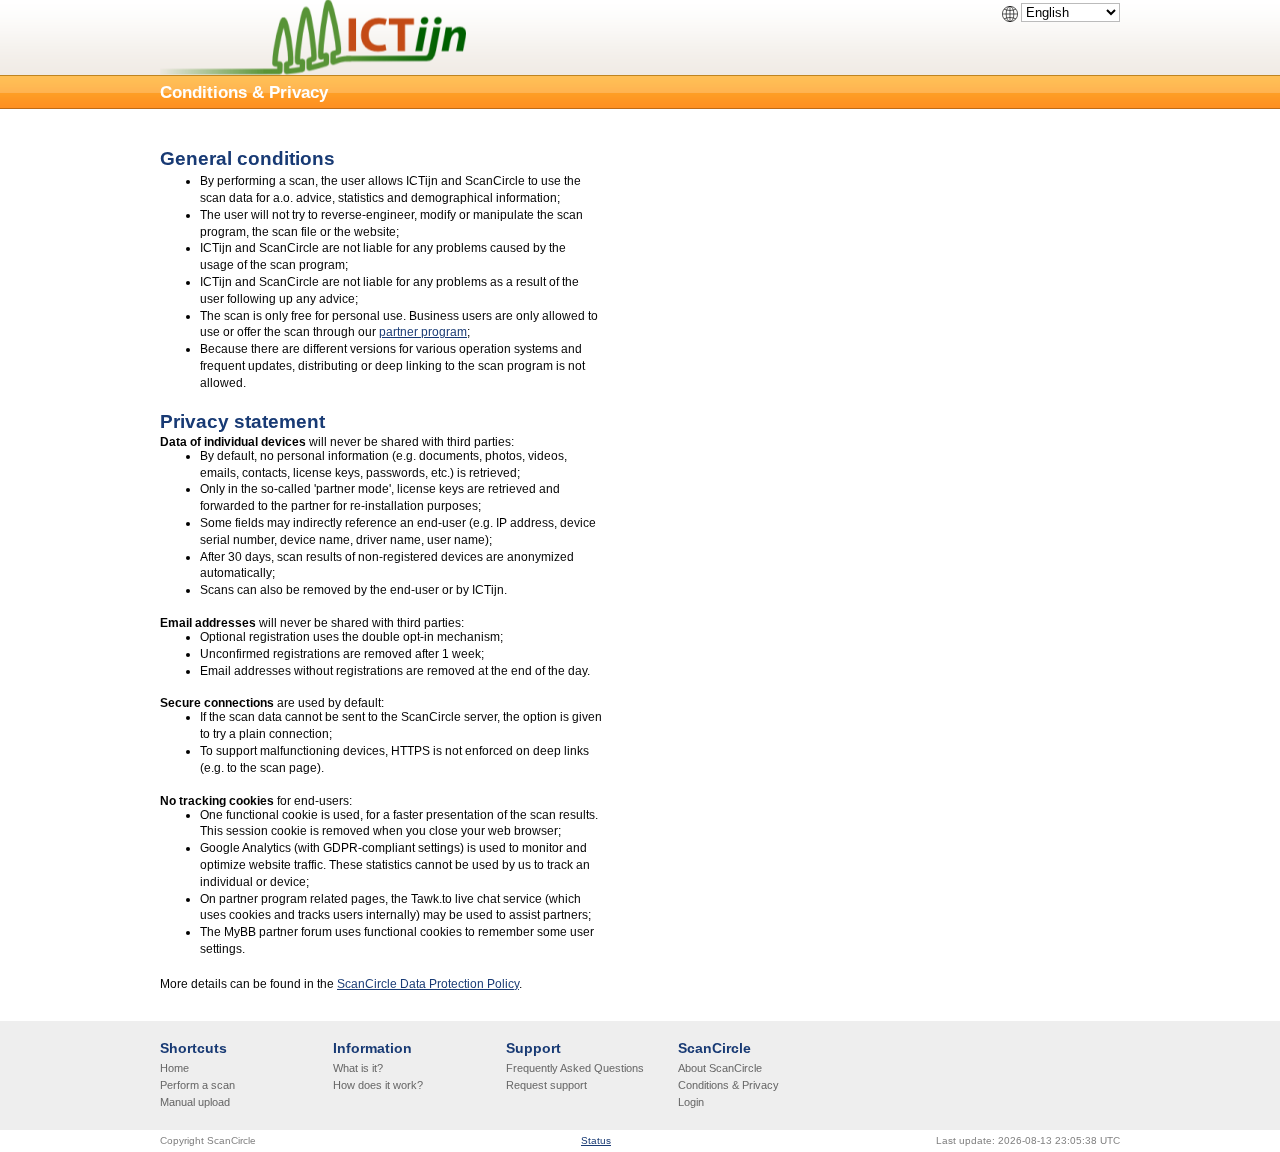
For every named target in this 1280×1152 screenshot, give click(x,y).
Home (174, 1068)
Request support (546, 1085)
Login (691, 1102)
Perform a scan (197, 1085)
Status (596, 1140)
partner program (423, 332)
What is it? (358, 1068)
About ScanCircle (720, 1068)
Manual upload (195, 1102)
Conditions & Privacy (728, 1085)
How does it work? (378, 1085)
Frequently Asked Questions (575, 1068)
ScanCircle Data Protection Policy (428, 984)
